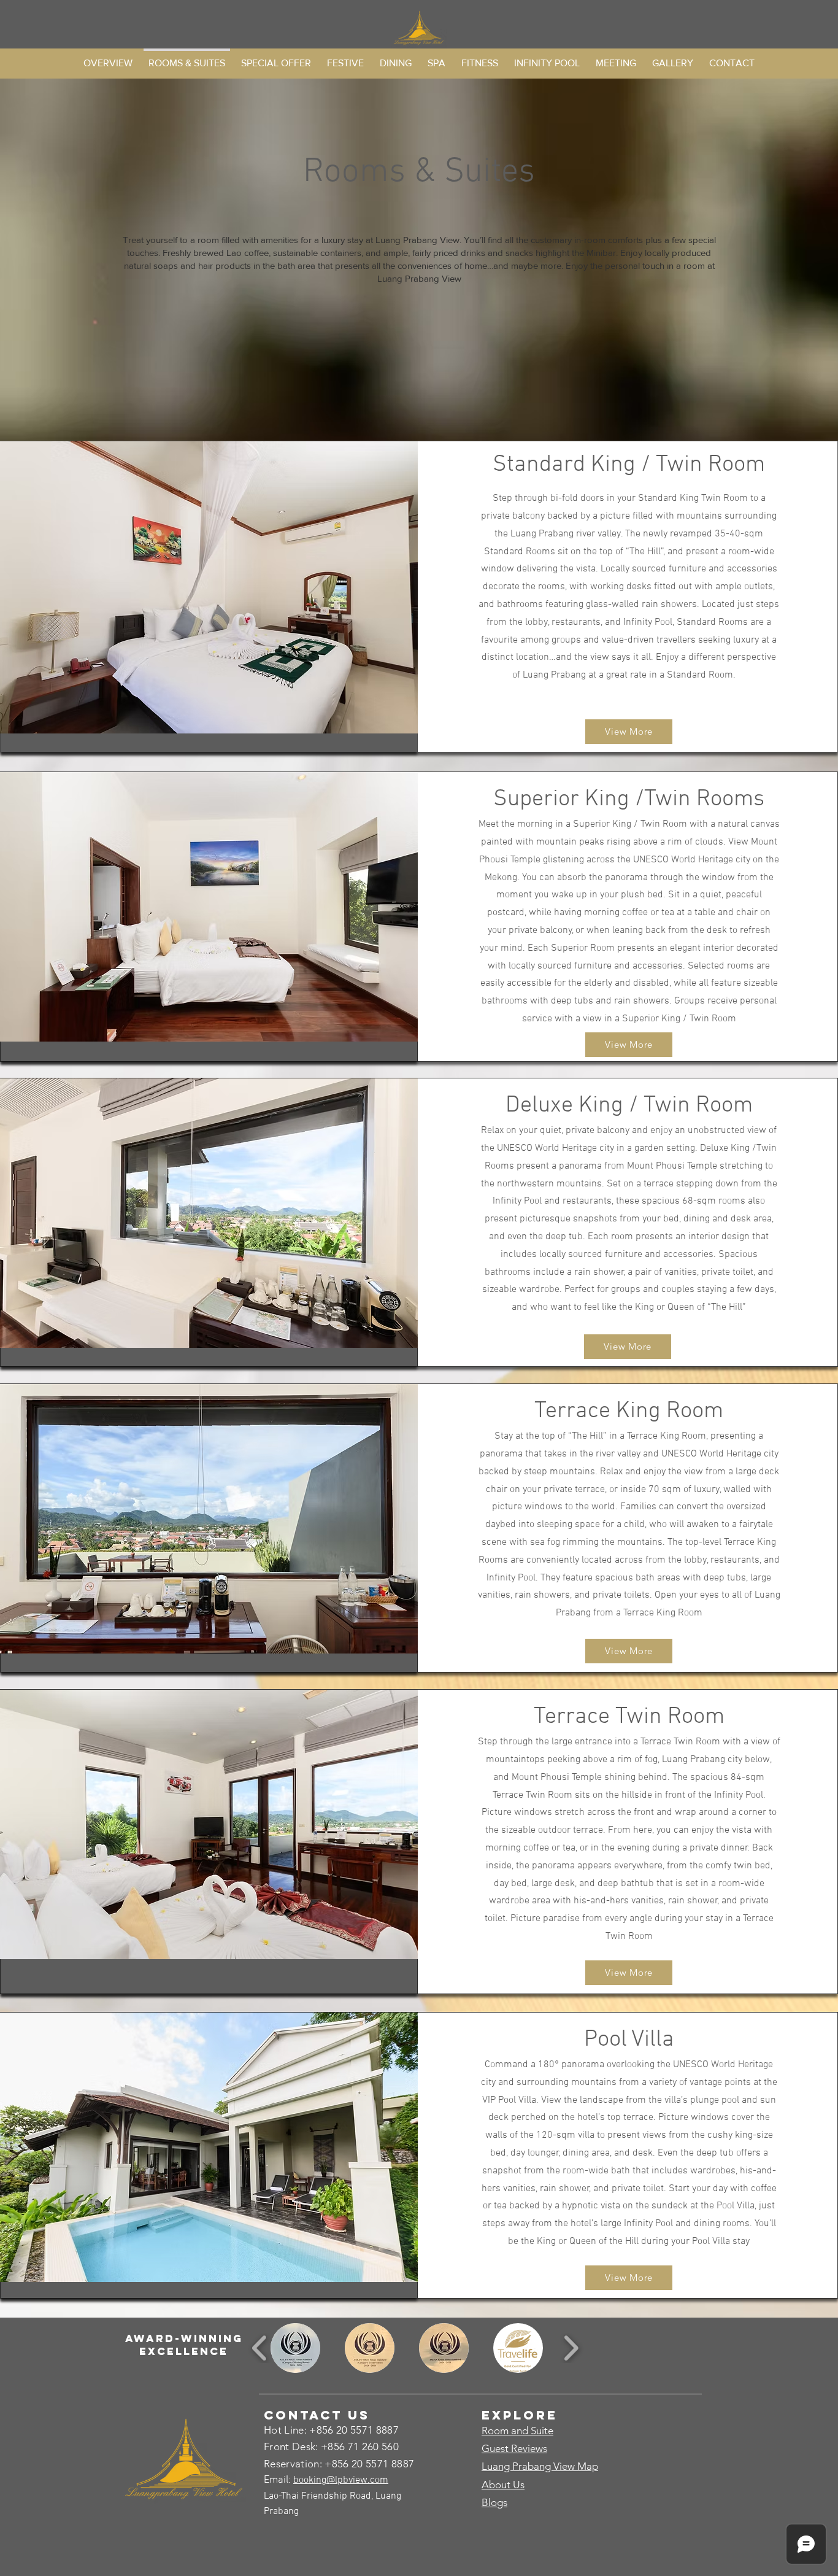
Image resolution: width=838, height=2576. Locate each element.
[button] (295, 2348)
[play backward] (260, 2348)
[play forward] (571, 2348)
